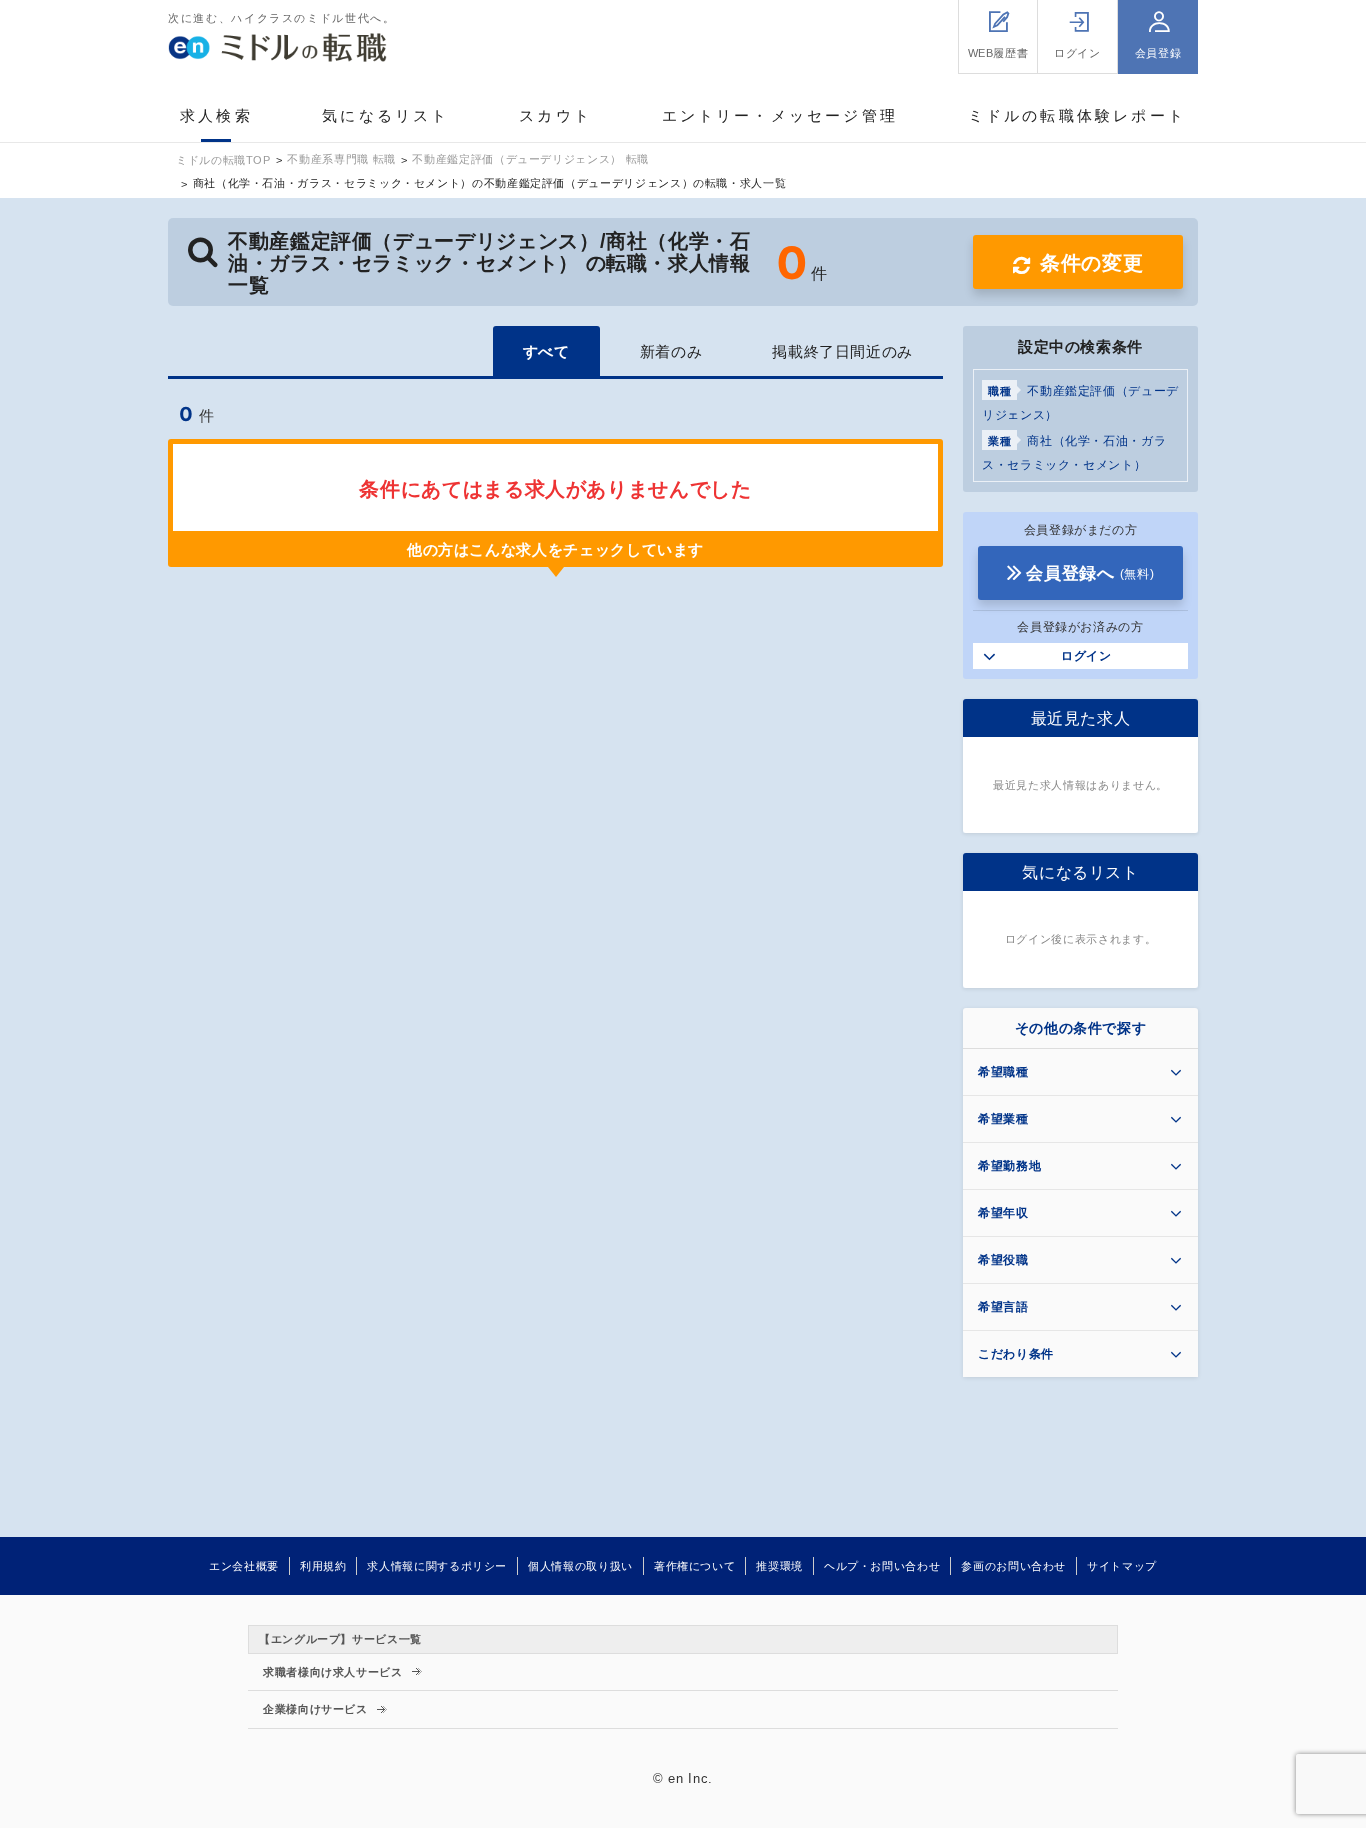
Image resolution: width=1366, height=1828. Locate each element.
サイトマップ (1122, 1566)
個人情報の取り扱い (580, 1566)
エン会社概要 (244, 1566)
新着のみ (671, 351)
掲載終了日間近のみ (842, 351)
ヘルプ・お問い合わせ (882, 1566)
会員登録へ (1090, 573)
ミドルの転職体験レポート (1077, 115)
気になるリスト (385, 115)
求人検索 (216, 115)
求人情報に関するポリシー (437, 1566)
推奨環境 (779, 1566)
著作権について (694, 1566)
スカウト (555, 115)
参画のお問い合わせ (1013, 1566)
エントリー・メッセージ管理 (780, 115)
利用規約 (323, 1566)
